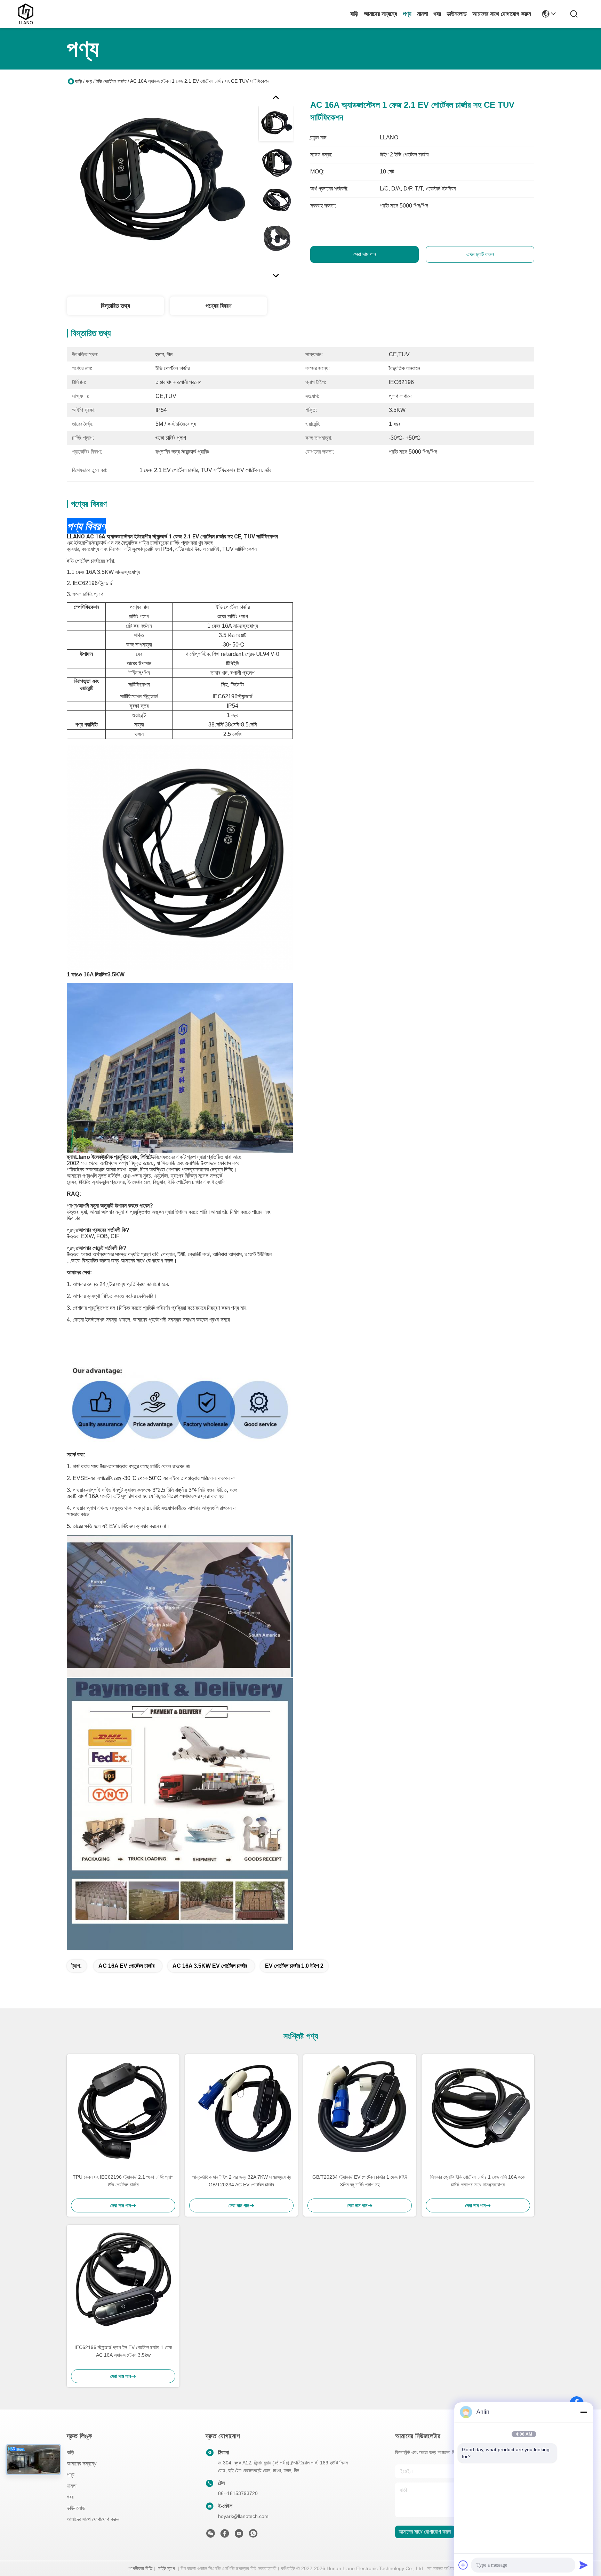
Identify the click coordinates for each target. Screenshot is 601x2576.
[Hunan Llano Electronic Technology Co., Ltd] (26, 14)
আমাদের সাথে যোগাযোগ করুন (502, 14)
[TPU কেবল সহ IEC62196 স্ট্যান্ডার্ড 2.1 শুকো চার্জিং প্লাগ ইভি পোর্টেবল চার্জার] (123, 2111)
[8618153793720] (253, 2535)
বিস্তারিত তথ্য (115, 306)
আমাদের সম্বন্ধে (380, 14)
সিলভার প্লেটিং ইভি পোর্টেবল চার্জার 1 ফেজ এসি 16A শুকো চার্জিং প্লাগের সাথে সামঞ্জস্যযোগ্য (478, 2181)
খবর (437, 14)
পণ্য (407, 14)
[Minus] (584, 2412)
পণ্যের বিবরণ (218, 306)
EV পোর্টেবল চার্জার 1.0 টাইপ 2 (294, 1966)
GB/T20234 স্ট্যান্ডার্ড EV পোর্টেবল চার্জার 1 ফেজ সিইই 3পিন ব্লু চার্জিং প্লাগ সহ (360, 2181)
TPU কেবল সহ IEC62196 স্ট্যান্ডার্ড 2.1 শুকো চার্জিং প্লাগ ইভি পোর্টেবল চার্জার (123, 2181)
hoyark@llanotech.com (243, 2516)
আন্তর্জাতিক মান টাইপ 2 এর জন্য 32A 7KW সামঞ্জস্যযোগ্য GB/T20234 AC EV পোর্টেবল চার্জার (242, 2181)
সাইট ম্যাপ (166, 2568)
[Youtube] (239, 2535)
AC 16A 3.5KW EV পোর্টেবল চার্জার (210, 1966)
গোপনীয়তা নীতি (140, 2568)
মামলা (422, 14)
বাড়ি (354, 14)
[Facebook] (225, 2535)
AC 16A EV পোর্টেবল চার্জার (126, 1966)
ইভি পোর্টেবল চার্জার (111, 81)
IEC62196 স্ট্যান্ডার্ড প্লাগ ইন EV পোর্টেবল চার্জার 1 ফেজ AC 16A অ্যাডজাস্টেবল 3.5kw (123, 2351)
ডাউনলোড (457, 14)
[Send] (584, 2565)
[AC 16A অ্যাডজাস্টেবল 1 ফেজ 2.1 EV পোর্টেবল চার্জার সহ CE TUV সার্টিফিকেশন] (159, 186)
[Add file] (463, 2565)
